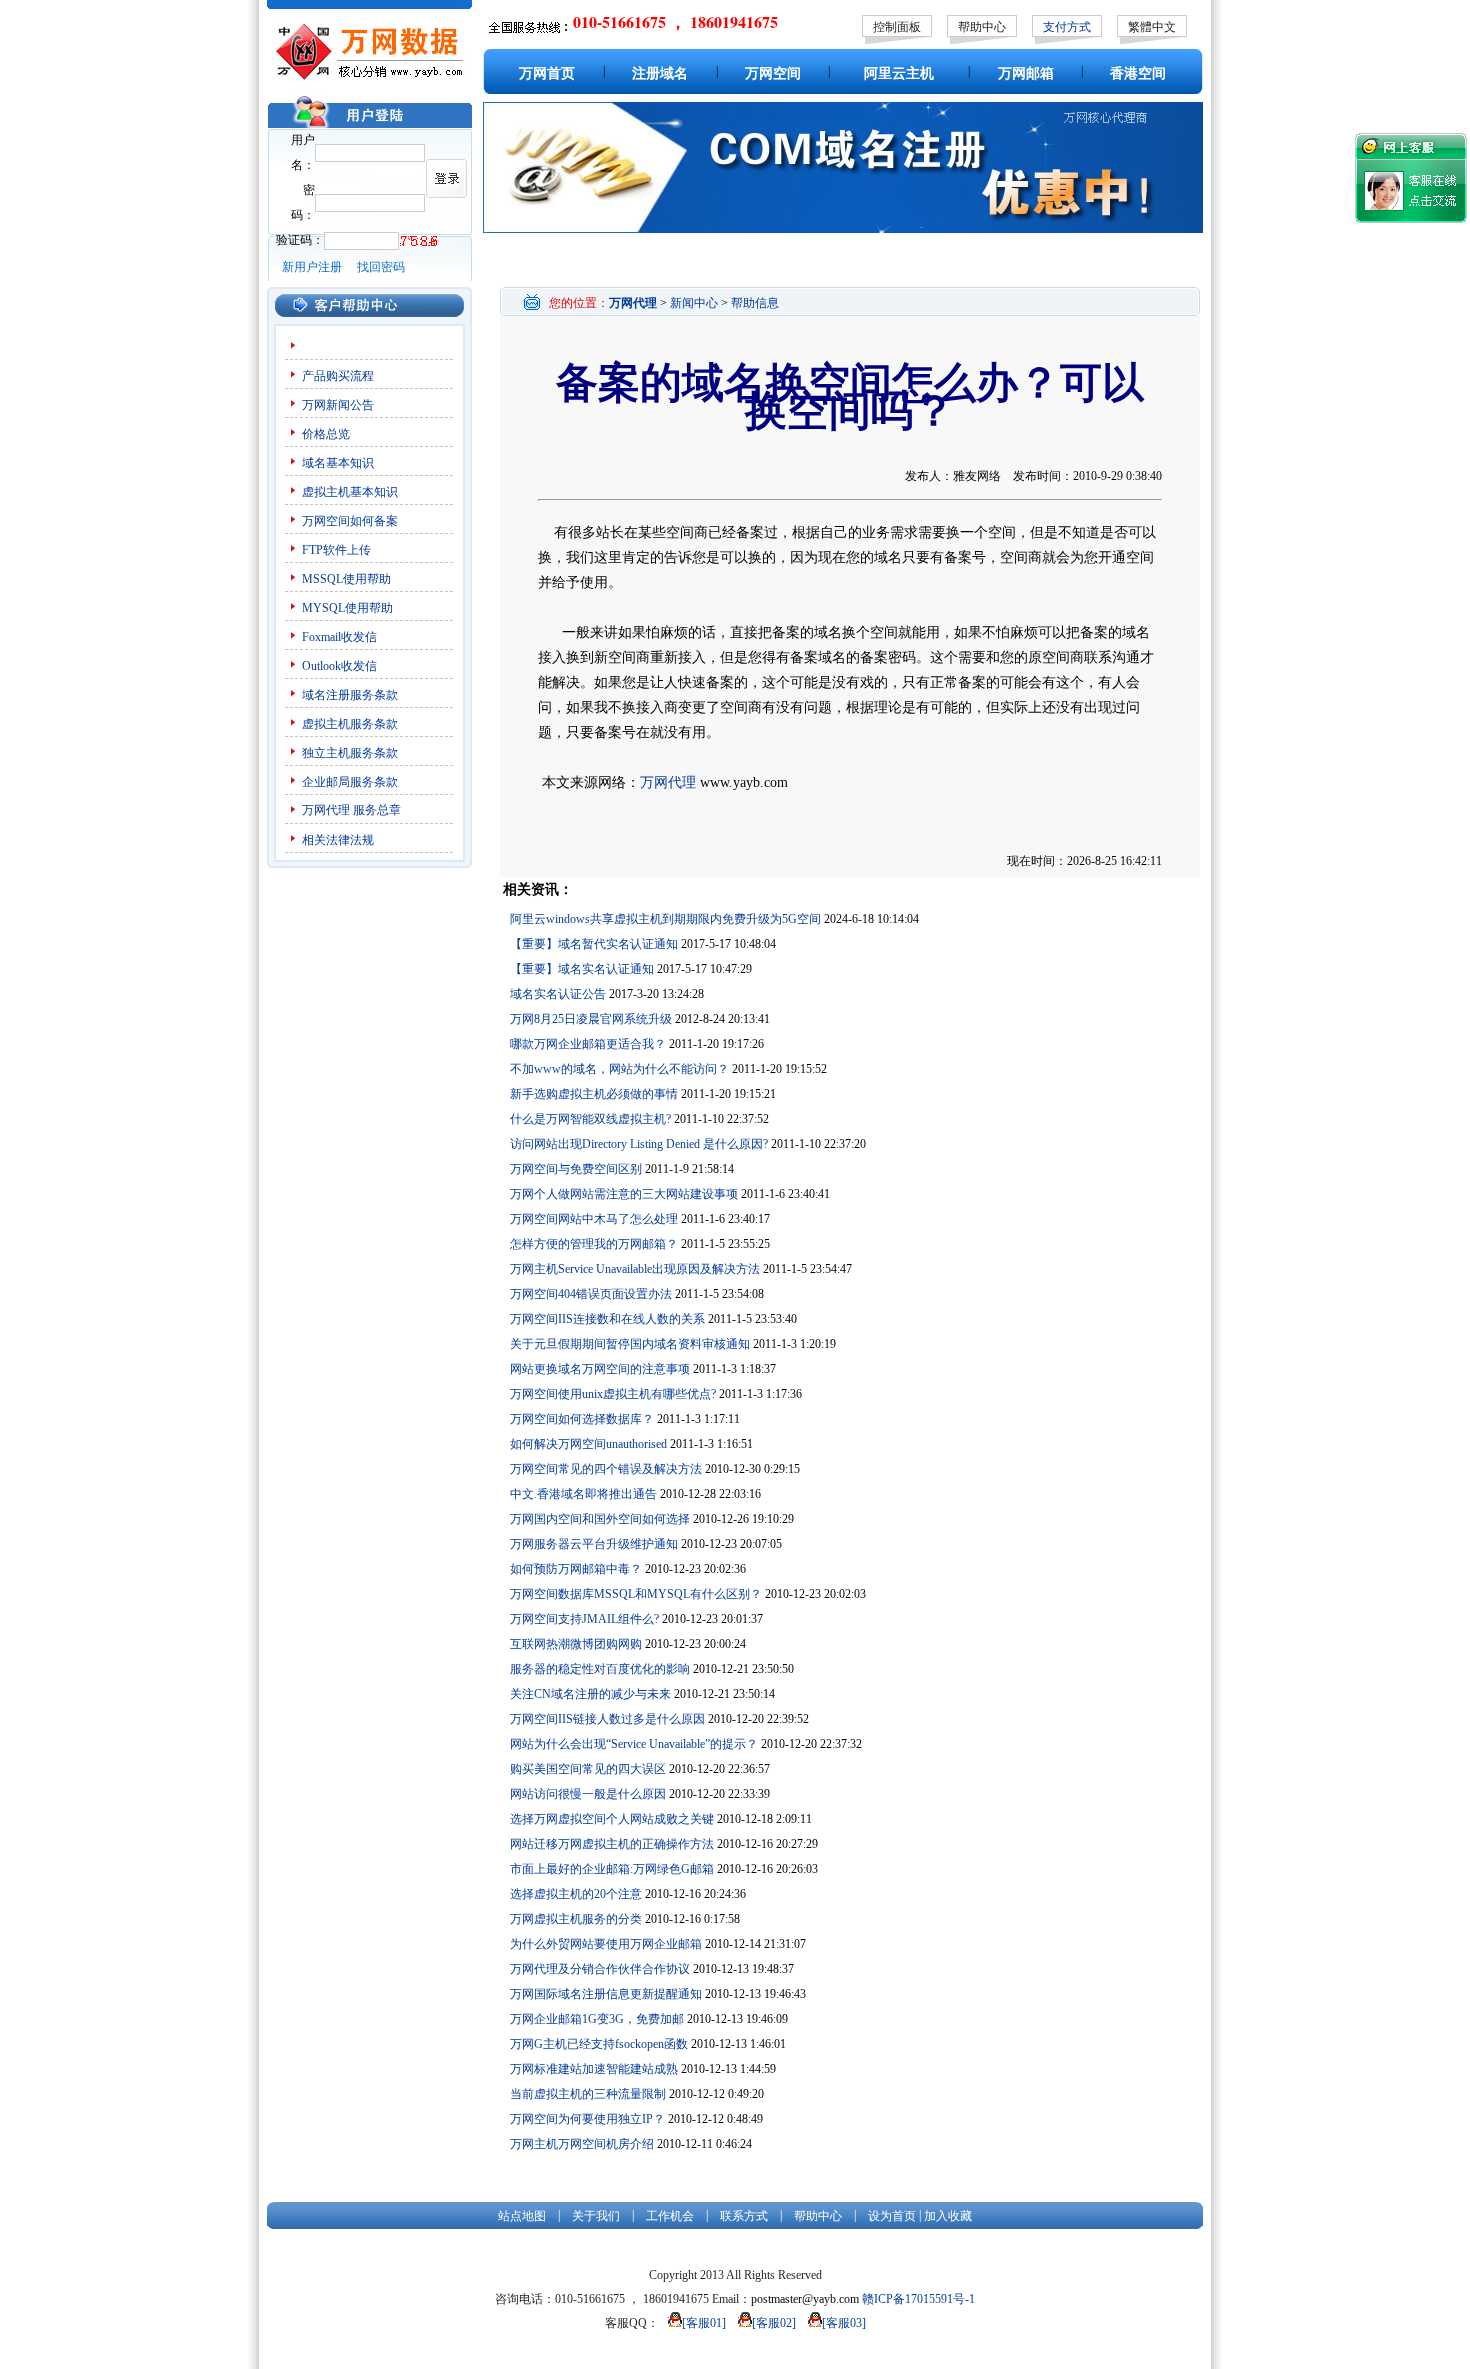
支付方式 (1067, 27)
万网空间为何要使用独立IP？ (587, 2119)
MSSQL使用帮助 (346, 579)
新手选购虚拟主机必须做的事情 (594, 1094)
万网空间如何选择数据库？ (582, 1419)
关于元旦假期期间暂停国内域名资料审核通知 (630, 1344)
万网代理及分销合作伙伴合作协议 (600, 1969)
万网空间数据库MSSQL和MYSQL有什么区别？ (636, 1594)
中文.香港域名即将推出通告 (583, 1494)
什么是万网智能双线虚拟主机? (590, 1119)
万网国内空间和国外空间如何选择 (600, 1519)
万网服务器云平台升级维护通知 (594, 1544)
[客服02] (774, 2323)
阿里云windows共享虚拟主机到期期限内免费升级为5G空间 (665, 919)
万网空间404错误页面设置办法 (591, 1294)
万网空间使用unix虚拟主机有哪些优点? (613, 1394)
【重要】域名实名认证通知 (582, 969)
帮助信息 (755, 303)
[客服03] (844, 2323)
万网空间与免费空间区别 (576, 1169)
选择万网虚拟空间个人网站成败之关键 (612, 1819)
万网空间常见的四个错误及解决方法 (606, 1469)
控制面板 (897, 27)
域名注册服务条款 (350, 695)
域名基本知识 (338, 463)
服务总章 (377, 810)
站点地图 (522, 2216)
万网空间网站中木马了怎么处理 (594, 1219)
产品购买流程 (338, 376)
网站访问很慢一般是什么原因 (588, 1794)
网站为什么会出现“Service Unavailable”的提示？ (634, 1744)
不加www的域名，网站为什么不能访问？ (619, 1069)
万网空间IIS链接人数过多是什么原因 (607, 1719)
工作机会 (670, 2216)
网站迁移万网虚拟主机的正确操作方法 (612, 1844)
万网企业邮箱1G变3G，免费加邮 (597, 2019)
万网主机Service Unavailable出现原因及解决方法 (635, 1269)
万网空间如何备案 (350, 521)
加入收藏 (948, 2216)
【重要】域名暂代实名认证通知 (594, 944)
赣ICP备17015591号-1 (918, 2299)
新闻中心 (694, 303)
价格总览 (326, 434)
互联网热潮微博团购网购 (576, 1644)
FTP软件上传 (336, 550)
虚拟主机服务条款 (350, 724)
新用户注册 (312, 267)
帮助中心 (982, 27)
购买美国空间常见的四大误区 (588, 1769)
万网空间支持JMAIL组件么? (584, 1619)
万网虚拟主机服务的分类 (576, 1919)
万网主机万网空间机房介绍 (582, 2144)
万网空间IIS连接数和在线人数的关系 (607, 1319)
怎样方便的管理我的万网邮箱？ (594, 1244)
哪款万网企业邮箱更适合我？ (588, 1044)
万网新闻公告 (338, 405)
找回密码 (381, 267)
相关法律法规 (338, 840)
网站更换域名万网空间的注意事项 (600, 1369)
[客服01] (704, 2323)
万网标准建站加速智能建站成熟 (594, 2069)
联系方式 (744, 2216)
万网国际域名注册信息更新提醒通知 (606, 1994)
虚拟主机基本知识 (350, 492)
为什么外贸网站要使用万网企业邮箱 (606, 1944)
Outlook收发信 (339, 666)
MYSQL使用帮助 (347, 608)
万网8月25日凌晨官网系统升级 (591, 1019)
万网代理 (326, 810)
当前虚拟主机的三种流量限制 (588, 2094)
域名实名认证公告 (558, 994)
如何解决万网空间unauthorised (588, 1444)
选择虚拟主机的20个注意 (576, 1894)
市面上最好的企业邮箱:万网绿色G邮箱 (612, 1869)
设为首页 (892, 2216)
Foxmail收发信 (339, 637)
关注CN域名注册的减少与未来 (590, 1694)
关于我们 (596, 2216)
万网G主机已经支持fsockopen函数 (599, 2044)
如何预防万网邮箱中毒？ (576, 1569)
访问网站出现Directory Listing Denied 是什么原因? (639, 1144)
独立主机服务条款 (350, 753)
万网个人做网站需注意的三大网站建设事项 (624, 1194)
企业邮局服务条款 (350, 782)
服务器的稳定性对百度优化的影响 (600, 1669)
